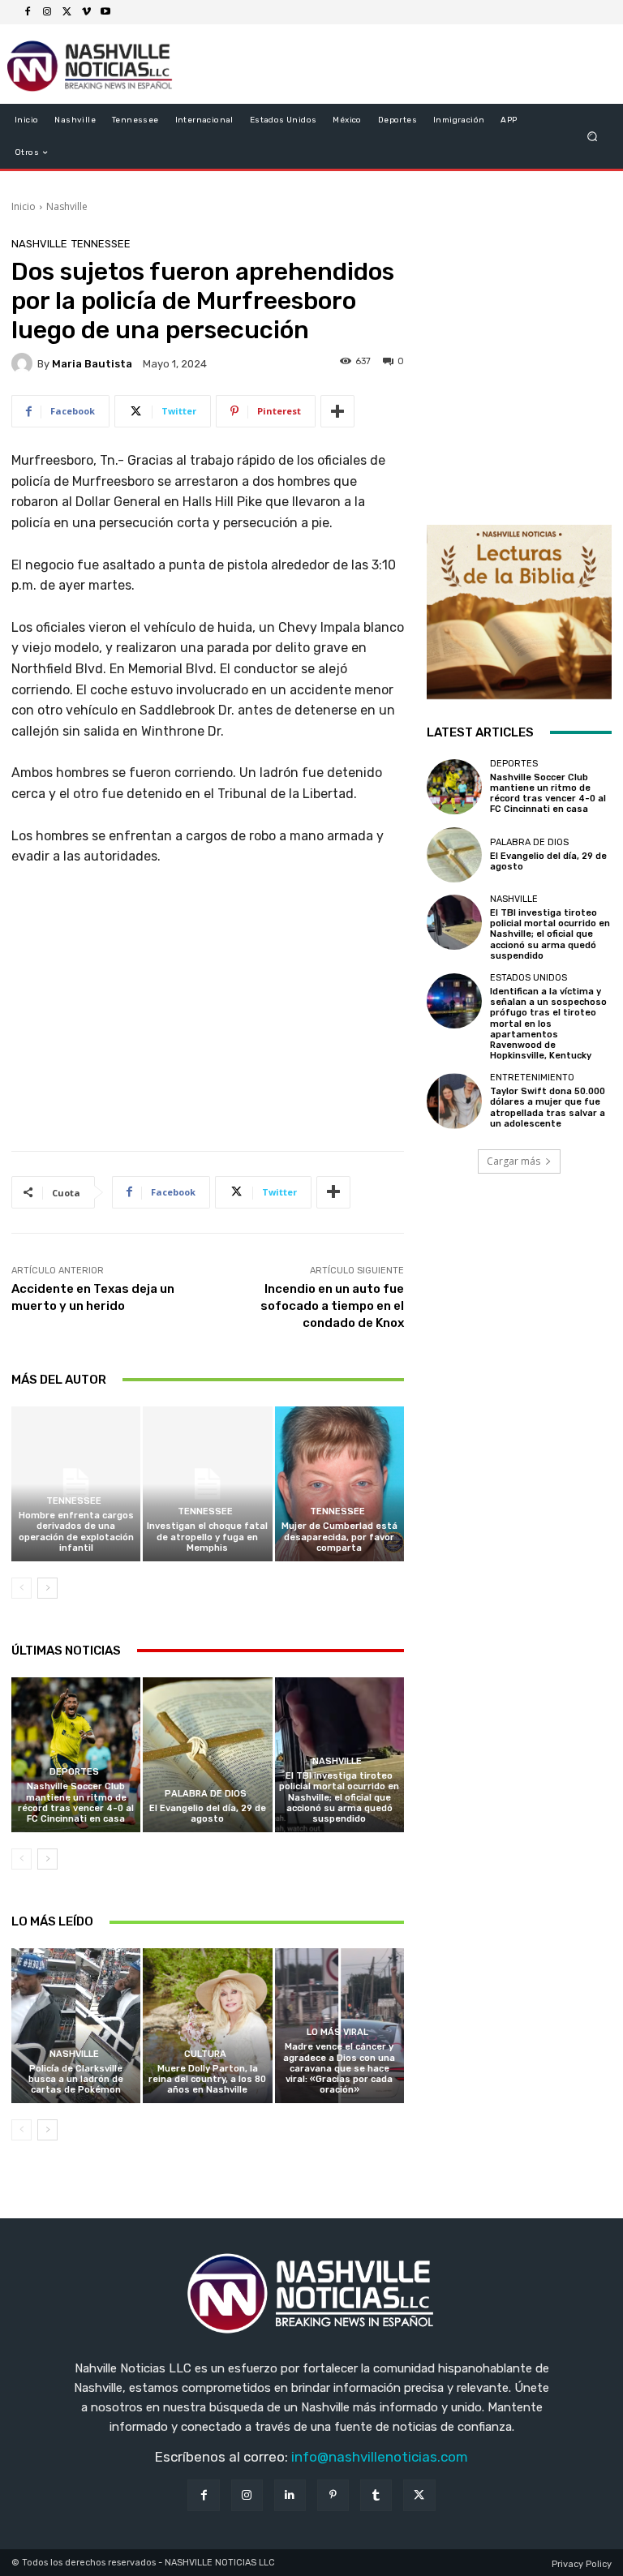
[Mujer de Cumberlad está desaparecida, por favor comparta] (339, 1484)
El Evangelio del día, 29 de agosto (208, 1814)
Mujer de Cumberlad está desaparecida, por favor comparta (339, 1537)
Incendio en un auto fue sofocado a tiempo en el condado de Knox (332, 1306)
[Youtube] (105, 12)
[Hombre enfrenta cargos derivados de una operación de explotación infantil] (76, 1484)
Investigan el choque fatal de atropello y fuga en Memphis (207, 1537)
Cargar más (513, 1161)
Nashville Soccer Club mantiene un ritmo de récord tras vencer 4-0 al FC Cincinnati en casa (76, 1803)
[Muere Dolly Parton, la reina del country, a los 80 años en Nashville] (207, 2026)
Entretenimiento (532, 1078)
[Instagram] (47, 12)
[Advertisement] (208, 1015)
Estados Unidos (528, 978)
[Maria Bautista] (24, 363)
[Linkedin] (290, 2495)
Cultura (205, 2054)
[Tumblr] (376, 2495)
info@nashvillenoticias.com (380, 2457)
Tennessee (101, 244)
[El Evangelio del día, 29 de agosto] (207, 1755)
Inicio (24, 206)
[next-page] (47, 1588)
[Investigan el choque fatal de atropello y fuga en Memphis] (207, 1484)
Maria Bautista (92, 364)
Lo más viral (337, 2032)
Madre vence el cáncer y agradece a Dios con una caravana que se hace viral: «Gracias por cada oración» (339, 2068)
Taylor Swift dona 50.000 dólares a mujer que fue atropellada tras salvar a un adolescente (548, 1108)
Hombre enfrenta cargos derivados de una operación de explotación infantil (76, 1532)
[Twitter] (67, 12)
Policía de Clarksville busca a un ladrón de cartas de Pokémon (76, 2079)
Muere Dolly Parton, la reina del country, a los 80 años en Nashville (207, 2079)
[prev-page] (21, 1588)
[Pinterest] (333, 2495)
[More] (337, 411)
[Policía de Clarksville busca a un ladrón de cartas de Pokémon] (76, 2026)
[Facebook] (28, 12)
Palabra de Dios (206, 1794)
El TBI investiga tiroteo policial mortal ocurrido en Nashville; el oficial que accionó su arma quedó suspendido (339, 1797)
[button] (593, 137)
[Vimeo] (86, 12)
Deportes (74, 1772)
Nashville (67, 206)
